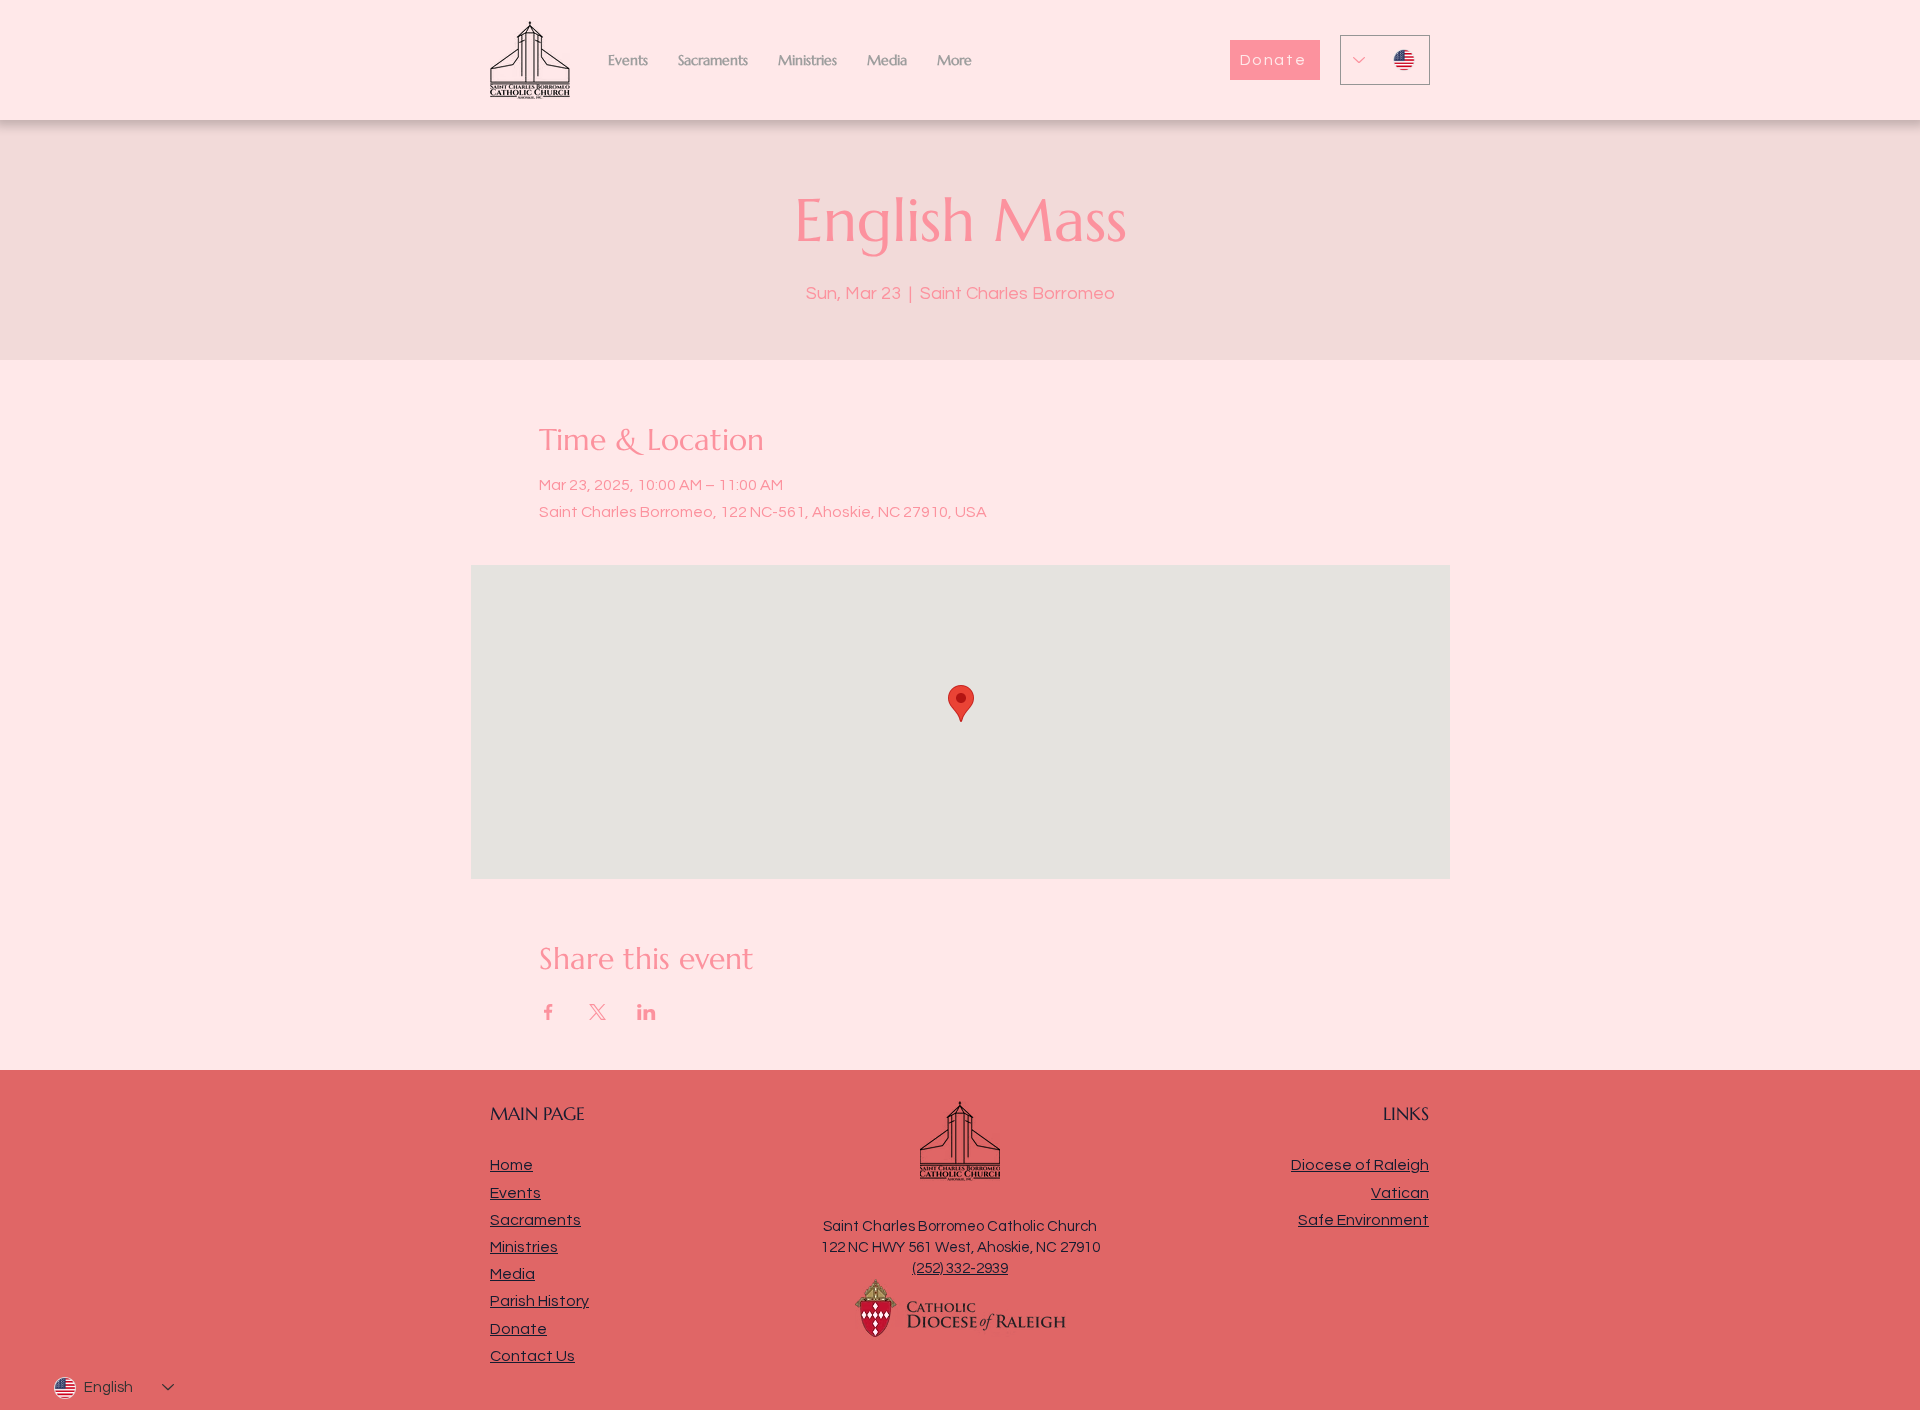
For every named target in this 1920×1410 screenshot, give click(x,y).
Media (512, 1274)
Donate (518, 1329)
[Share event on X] (597, 1012)
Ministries (524, 1247)
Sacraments (535, 1220)
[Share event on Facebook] (548, 1012)
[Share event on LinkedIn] (646, 1012)
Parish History (539, 1301)
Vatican (1400, 1193)
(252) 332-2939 (960, 1268)
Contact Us (532, 1356)
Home (511, 1165)
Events (515, 1193)
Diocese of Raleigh (1360, 1165)
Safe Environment (1363, 1220)
